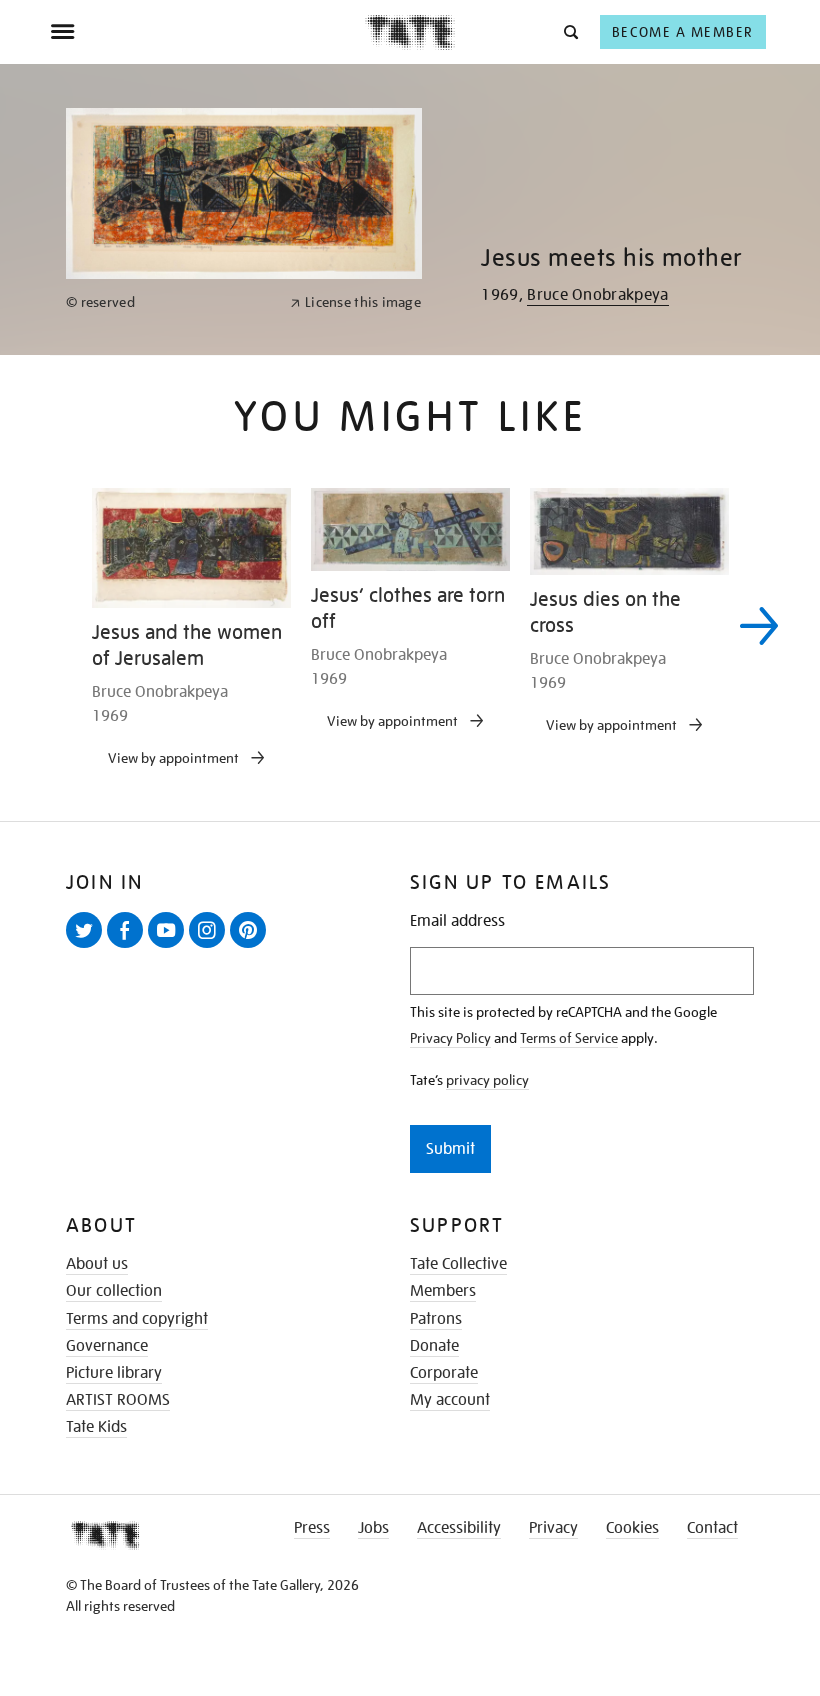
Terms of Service (569, 1038)
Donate (434, 1346)
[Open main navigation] (207, 32)
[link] (169, 302)
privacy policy (487, 1080)
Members (443, 1291)
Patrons (436, 1319)
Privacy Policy (450, 1038)
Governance (107, 1346)
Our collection (114, 1291)
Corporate (444, 1373)
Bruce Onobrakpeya (597, 295)
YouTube (170, 947)
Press (312, 1528)
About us (97, 1264)
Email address (457, 921)
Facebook (129, 947)
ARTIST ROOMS (118, 1400)
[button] (569, 31)
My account (450, 1400)
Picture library (114, 1373)
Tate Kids (96, 1427)
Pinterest (252, 947)
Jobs (373, 1528)
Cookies (632, 1528)
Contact (712, 1528)
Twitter (88, 947)
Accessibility (459, 1528)
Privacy (553, 1528)
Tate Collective (458, 1264)
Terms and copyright (137, 1319)
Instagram (211, 947)
